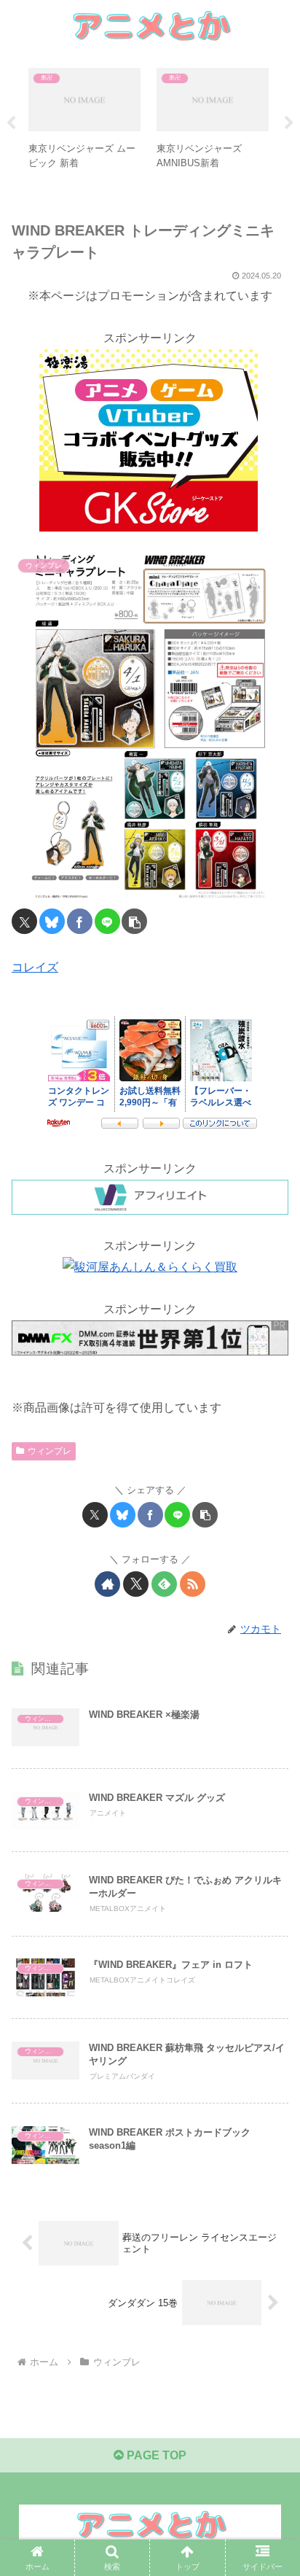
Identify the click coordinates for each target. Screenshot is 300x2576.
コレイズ (35, 967)
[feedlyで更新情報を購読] (164, 1584)
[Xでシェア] (24, 921)
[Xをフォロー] (136, 1584)
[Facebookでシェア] (80, 921)
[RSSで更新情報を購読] (193, 1584)
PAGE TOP (155, 2455)
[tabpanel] (84, 121)
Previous (11, 123)
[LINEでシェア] (107, 921)
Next (289, 123)
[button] (134, 921)
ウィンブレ (50, 1451)
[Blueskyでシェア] (52, 921)
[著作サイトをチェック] (107, 1584)
